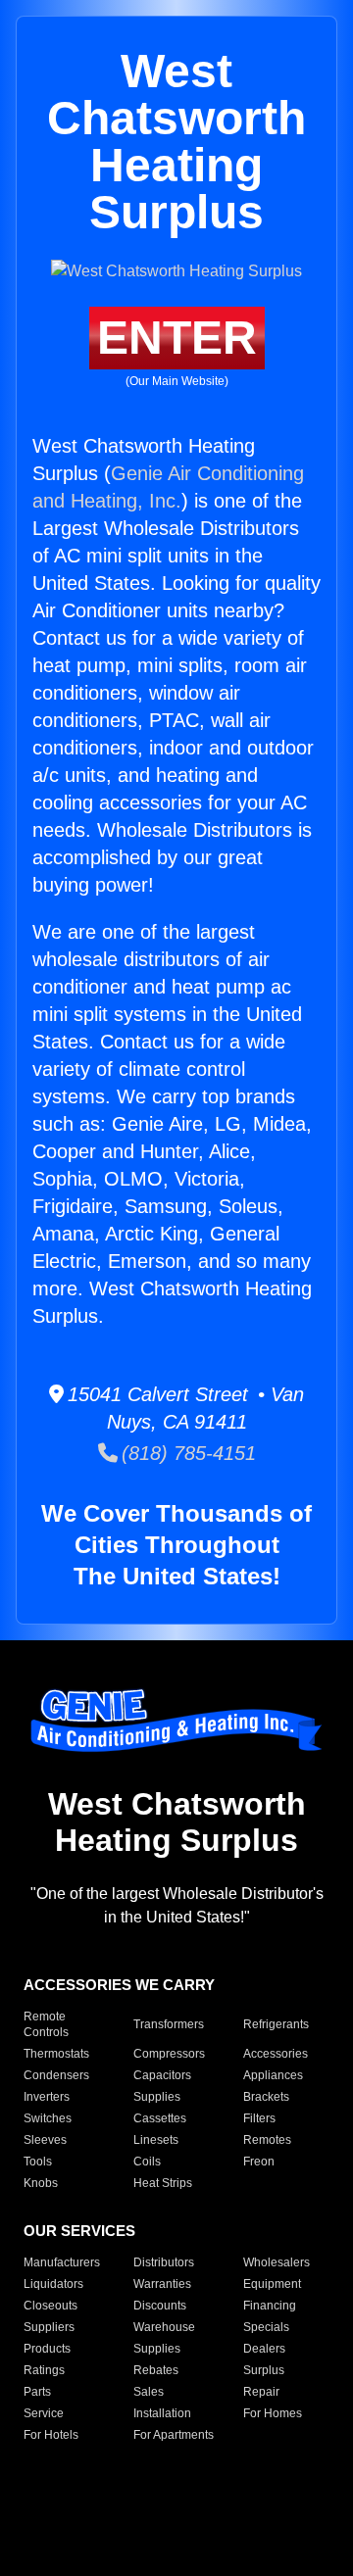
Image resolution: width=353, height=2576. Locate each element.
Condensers (56, 2075)
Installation (162, 2413)
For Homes (273, 2413)
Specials (266, 2327)
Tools (38, 2162)
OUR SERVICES (79, 2231)
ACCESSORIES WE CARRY (119, 1985)
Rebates (156, 2370)
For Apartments (174, 2435)
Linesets (156, 2140)
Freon (259, 2162)
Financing (270, 2306)
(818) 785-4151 (187, 1453)
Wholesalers (277, 2262)
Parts (37, 2392)
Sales (149, 2392)
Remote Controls (46, 2024)
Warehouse (164, 2327)
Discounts (160, 2306)
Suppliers (49, 2327)
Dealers (264, 2349)
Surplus (264, 2370)
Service (44, 2413)
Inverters (47, 2097)
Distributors (164, 2262)
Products (47, 2349)
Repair (261, 2392)
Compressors (169, 2054)
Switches (48, 2118)
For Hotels (51, 2435)
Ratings (44, 2370)
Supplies (157, 2097)
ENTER (177, 338)
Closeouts (50, 2306)
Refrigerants (276, 2024)
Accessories (276, 2054)
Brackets (266, 2097)
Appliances (273, 2075)
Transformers (169, 2024)
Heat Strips (163, 2183)
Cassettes (160, 2118)
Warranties (162, 2284)
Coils (147, 2162)
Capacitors (162, 2075)
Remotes (267, 2140)
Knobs (41, 2183)
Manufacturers (62, 2262)
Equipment (272, 2284)
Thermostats (56, 2054)
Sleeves (45, 2140)
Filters (259, 2118)
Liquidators (53, 2284)
